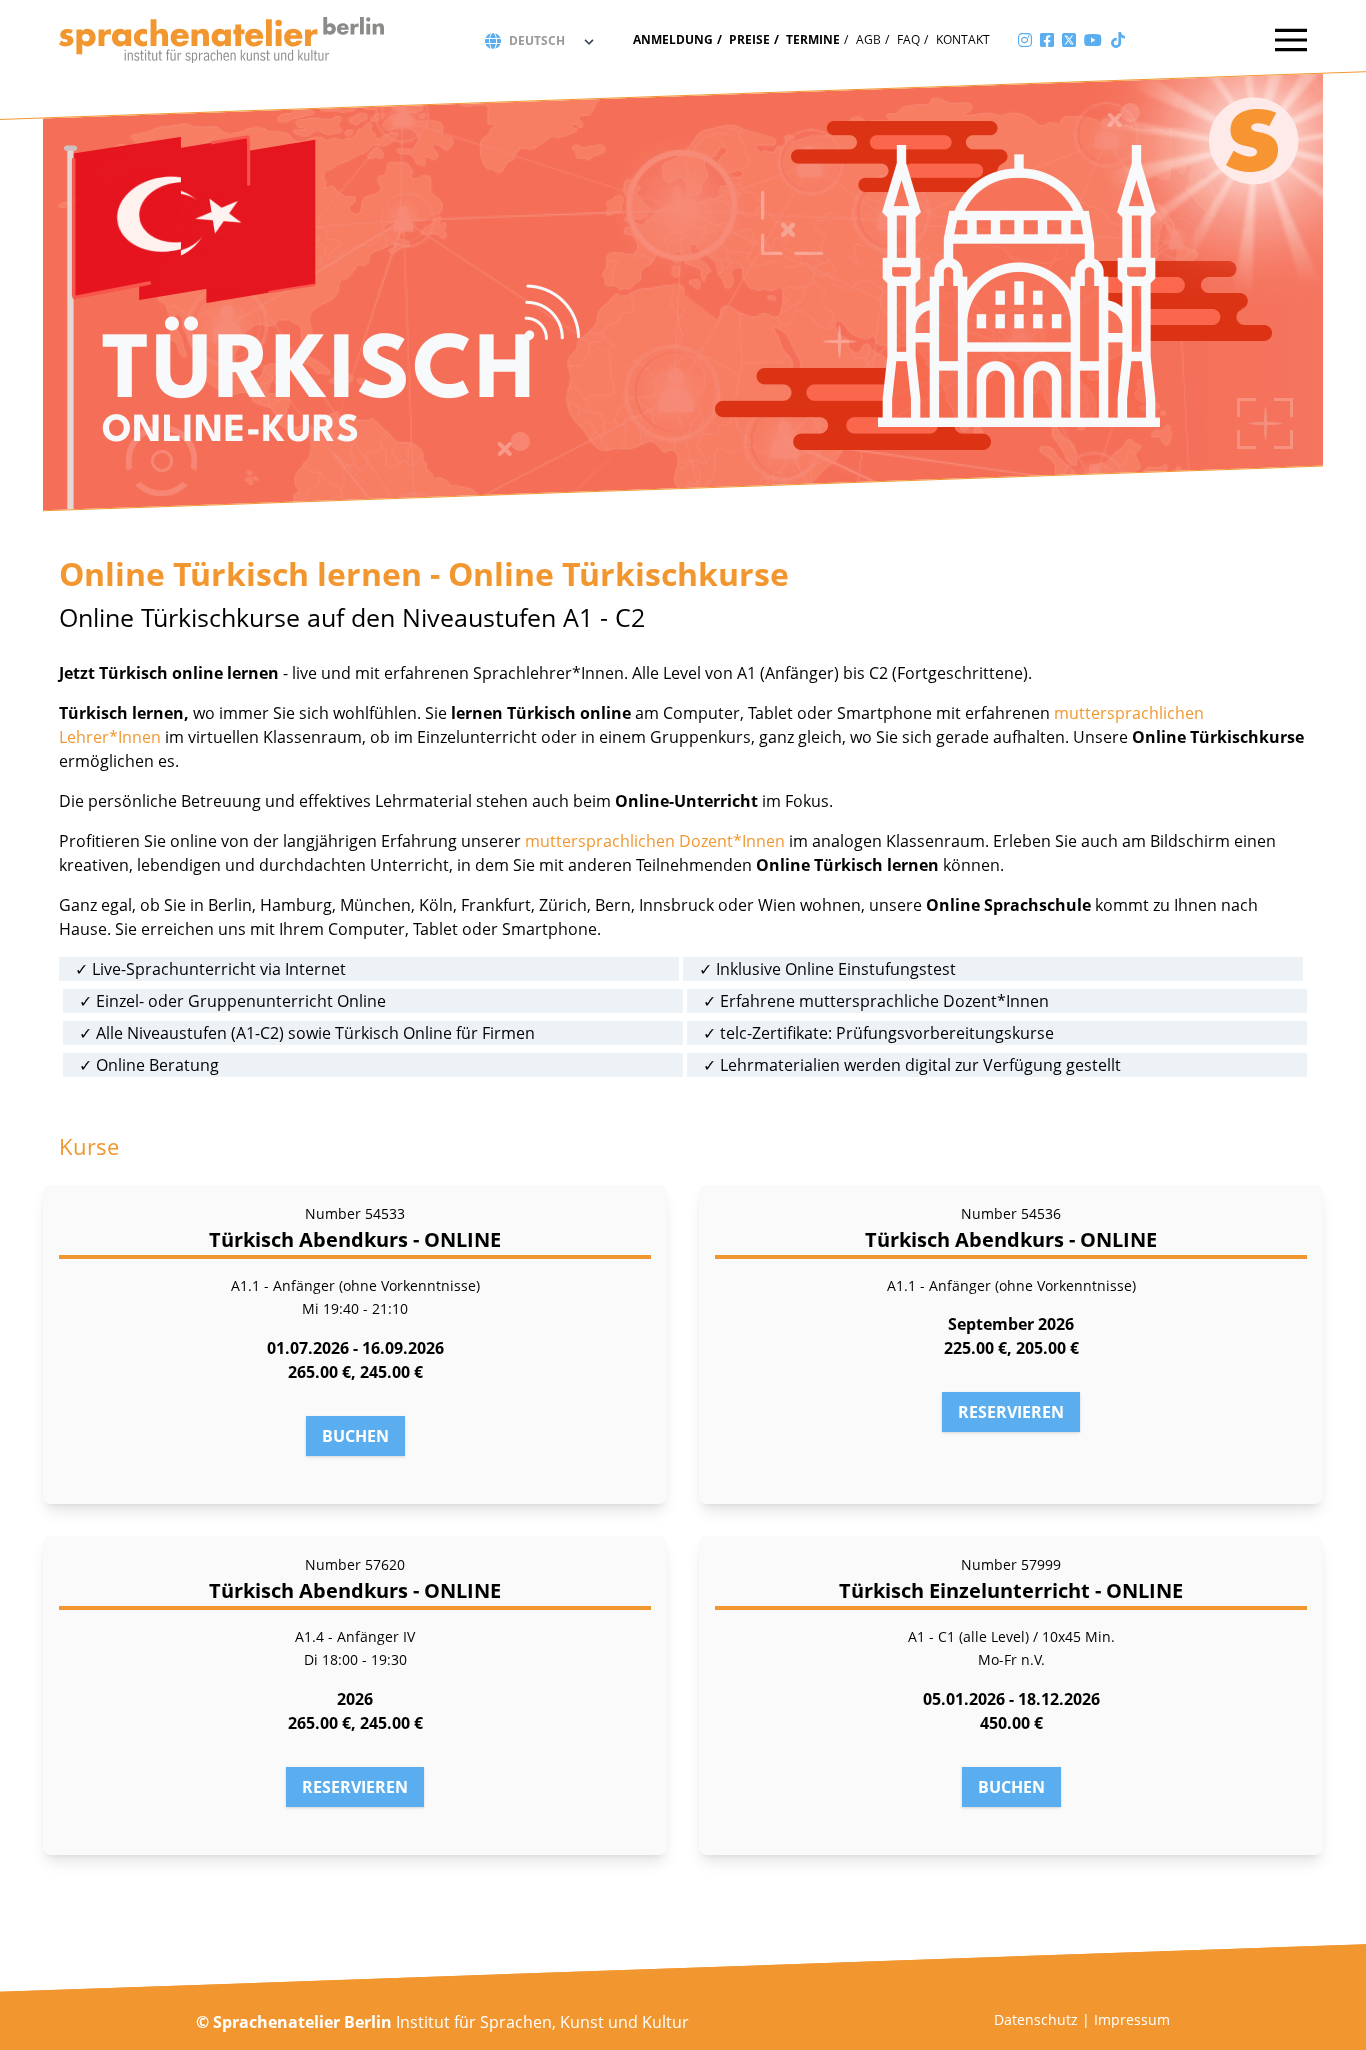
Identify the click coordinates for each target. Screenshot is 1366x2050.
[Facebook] (1047, 40)
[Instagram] (1025, 40)
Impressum (1132, 2019)
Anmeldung (673, 39)
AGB (868, 39)
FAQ (908, 39)
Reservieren (1011, 1412)
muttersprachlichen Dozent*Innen (655, 841)
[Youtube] (1093, 40)
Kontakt (963, 39)
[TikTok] (1118, 40)
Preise (749, 39)
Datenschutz (1036, 2019)
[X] (1069, 40)
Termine (813, 39)
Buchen (355, 1436)
